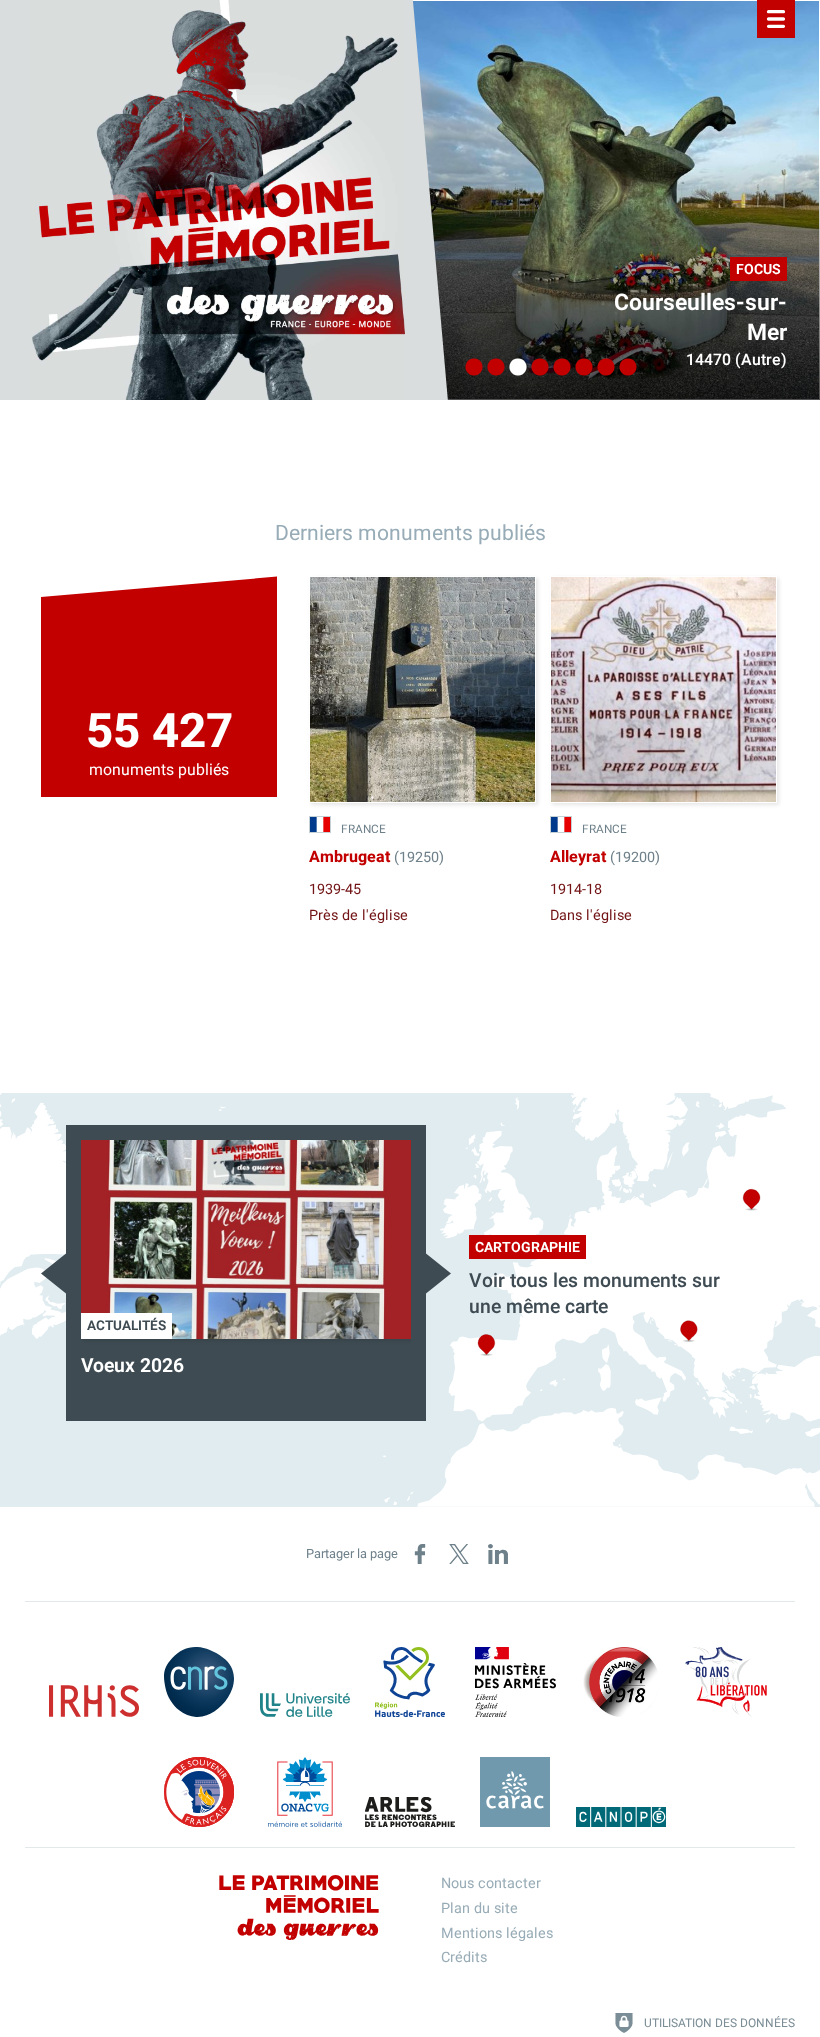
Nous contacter (491, 1883)
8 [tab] (623, 368)
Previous (53, 1273)
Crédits (464, 1957)
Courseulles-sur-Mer (700, 318)
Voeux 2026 (132, 1366)
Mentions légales (497, 1933)
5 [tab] (557, 368)
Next (438, 1273)
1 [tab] (469, 368)
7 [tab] (601, 368)
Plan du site (479, 1908)
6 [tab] (579, 368)
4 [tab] (535, 368)
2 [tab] (491, 368)
